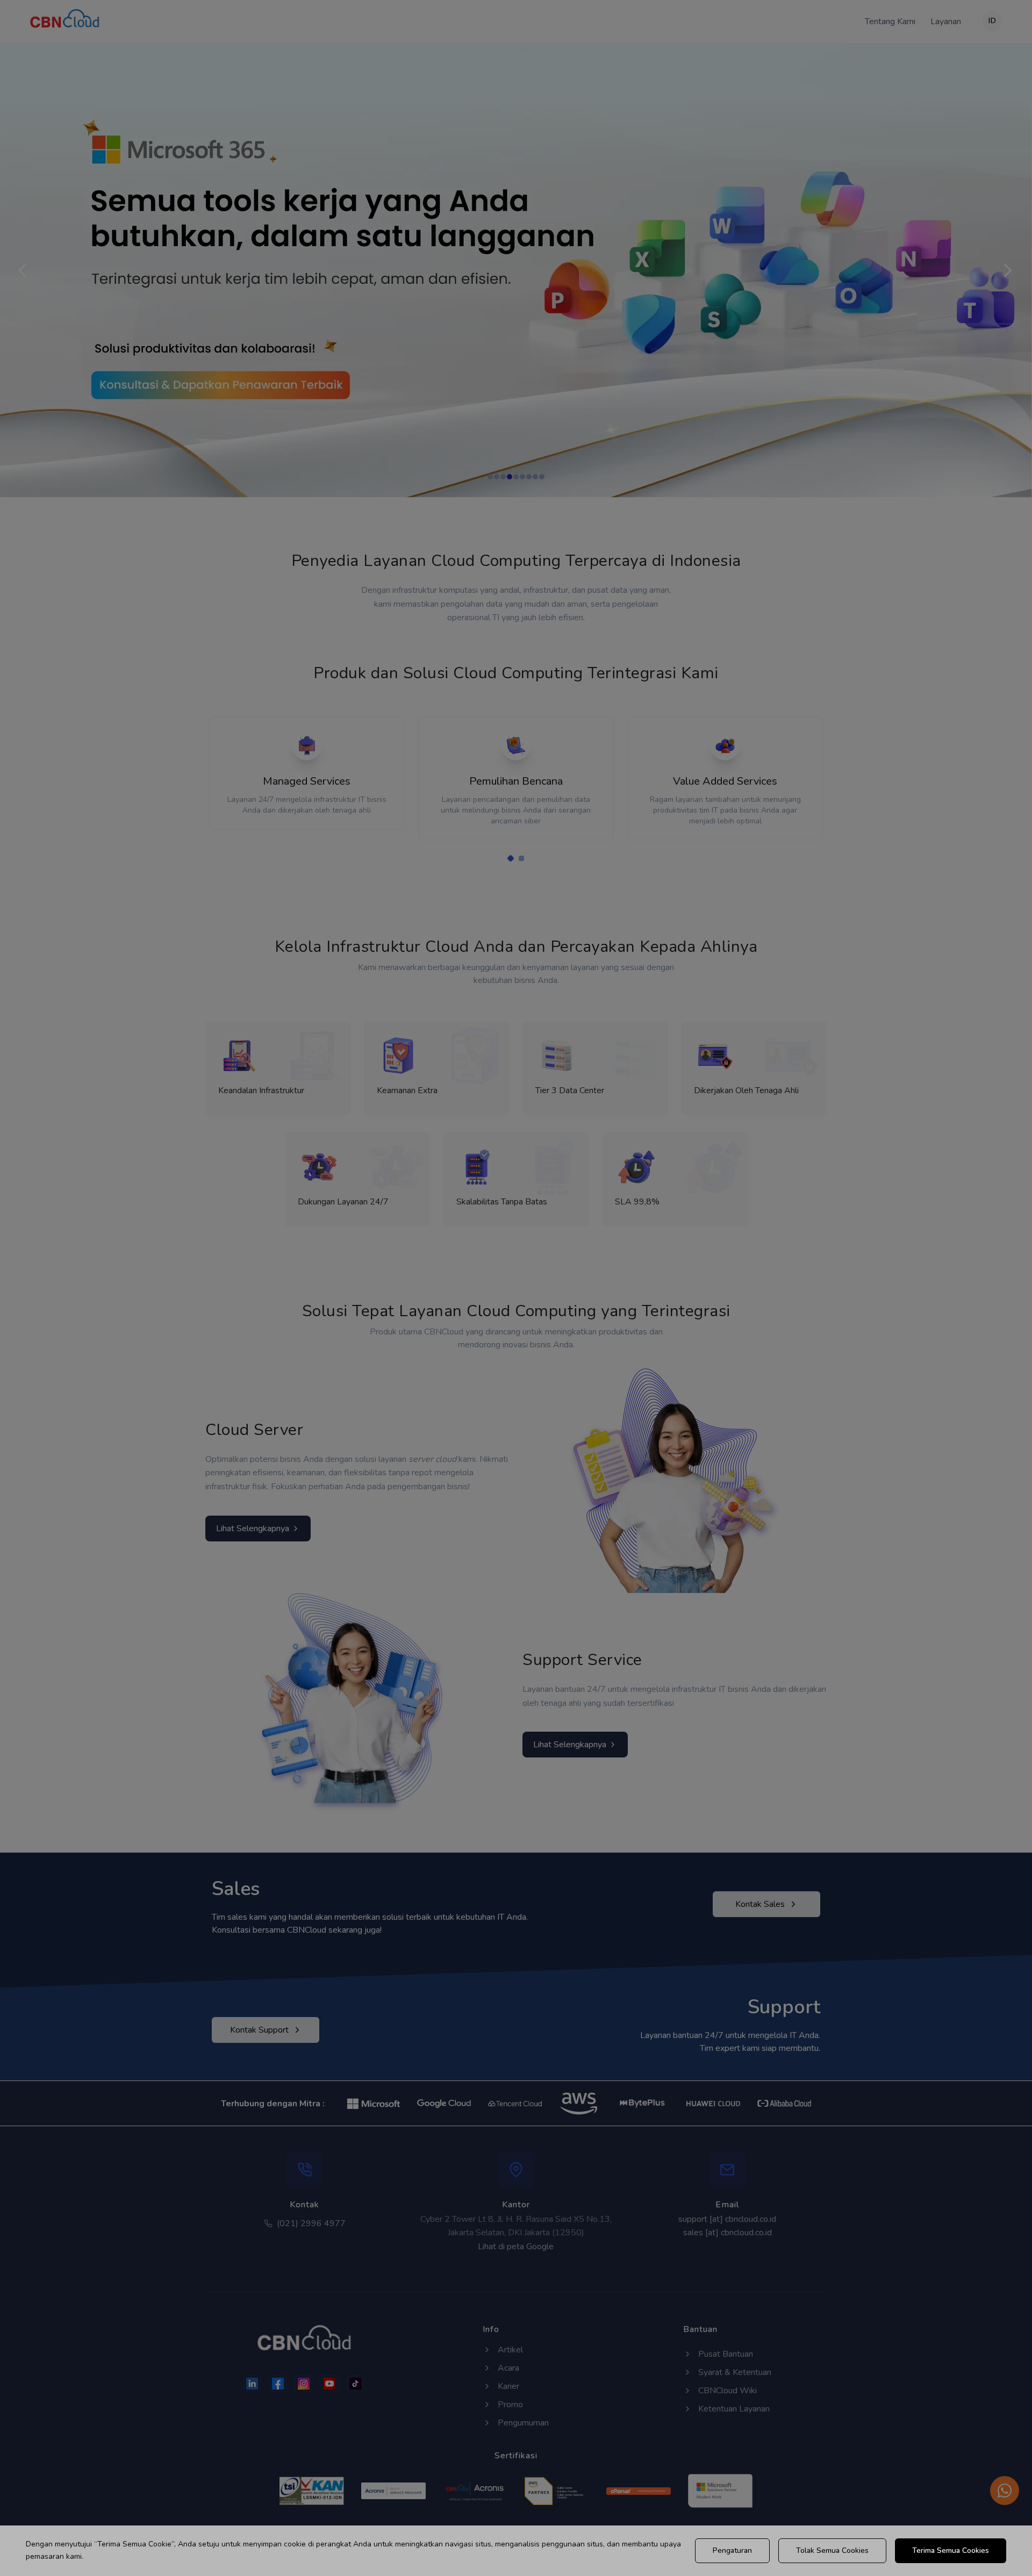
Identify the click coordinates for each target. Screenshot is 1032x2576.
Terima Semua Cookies (951, 2550)
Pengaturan (732, 2550)
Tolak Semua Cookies (832, 2550)
